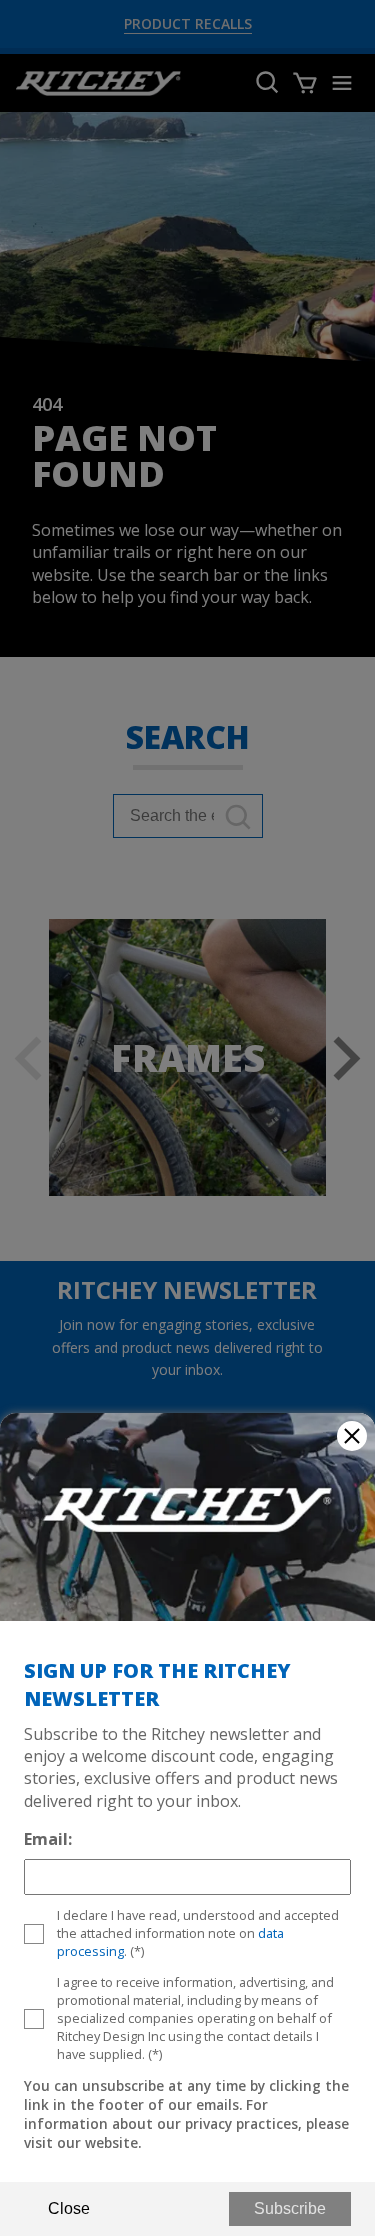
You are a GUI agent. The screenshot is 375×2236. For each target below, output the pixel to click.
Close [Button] (69, 2208)
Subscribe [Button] (290, 2208)
